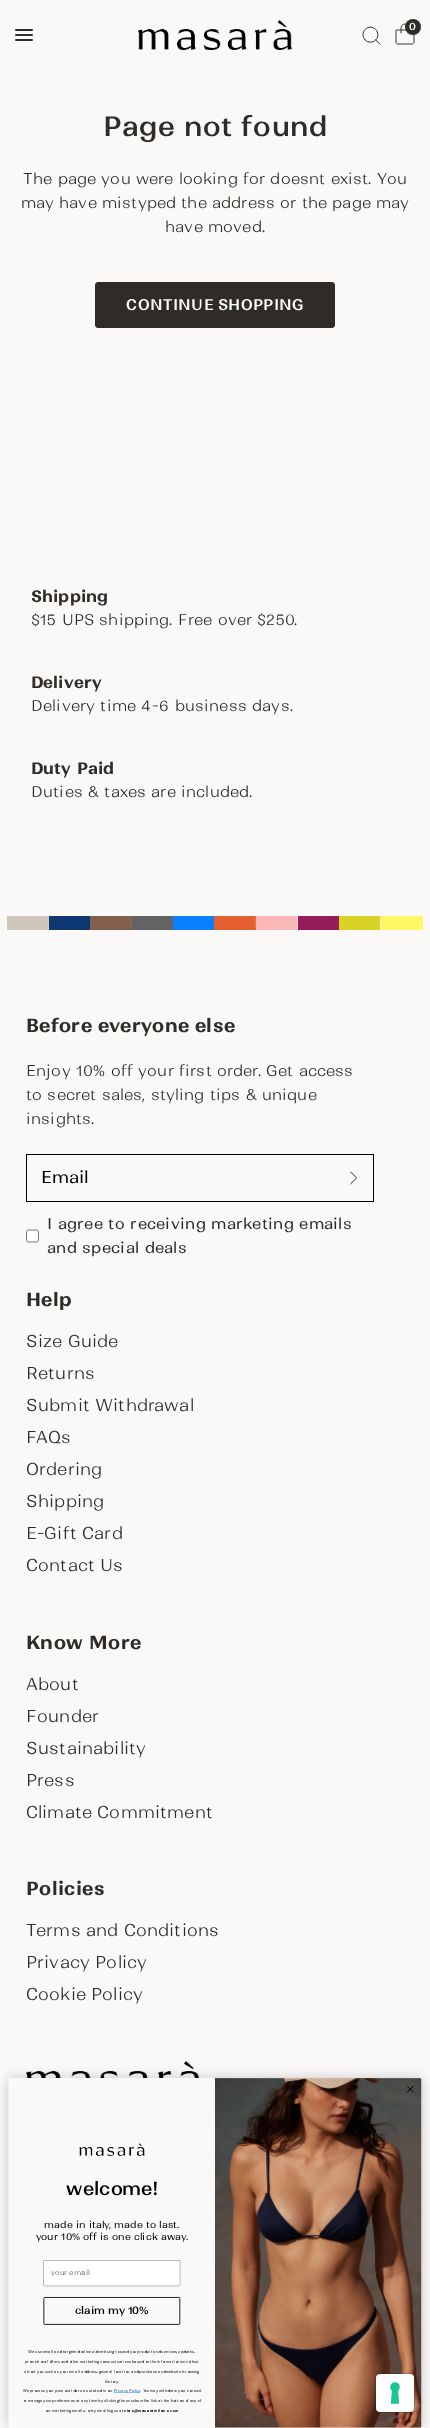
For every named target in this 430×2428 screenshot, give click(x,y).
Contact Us (75, 1565)
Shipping (65, 1501)
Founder (62, 1716)
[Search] (371, 35)
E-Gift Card (74, 1533)
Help (49, 1300)
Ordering (64, 1469)
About (52, 1684)
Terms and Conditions (122, 1930)
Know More (83, 1643)
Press (50, 1780)
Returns (60, 1373)
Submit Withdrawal (110, 1405)
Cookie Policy (84, 1994)
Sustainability (86, 1748)
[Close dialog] (410, 2089)
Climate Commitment (119, 1812)
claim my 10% (112, 2310)
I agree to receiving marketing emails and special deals (199, 1235)
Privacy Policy (86, 1962)
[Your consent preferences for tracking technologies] (395, 2393)
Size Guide (72, 1341)
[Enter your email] (354, 1178)
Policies (65, 1889)
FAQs (49, 1437)
